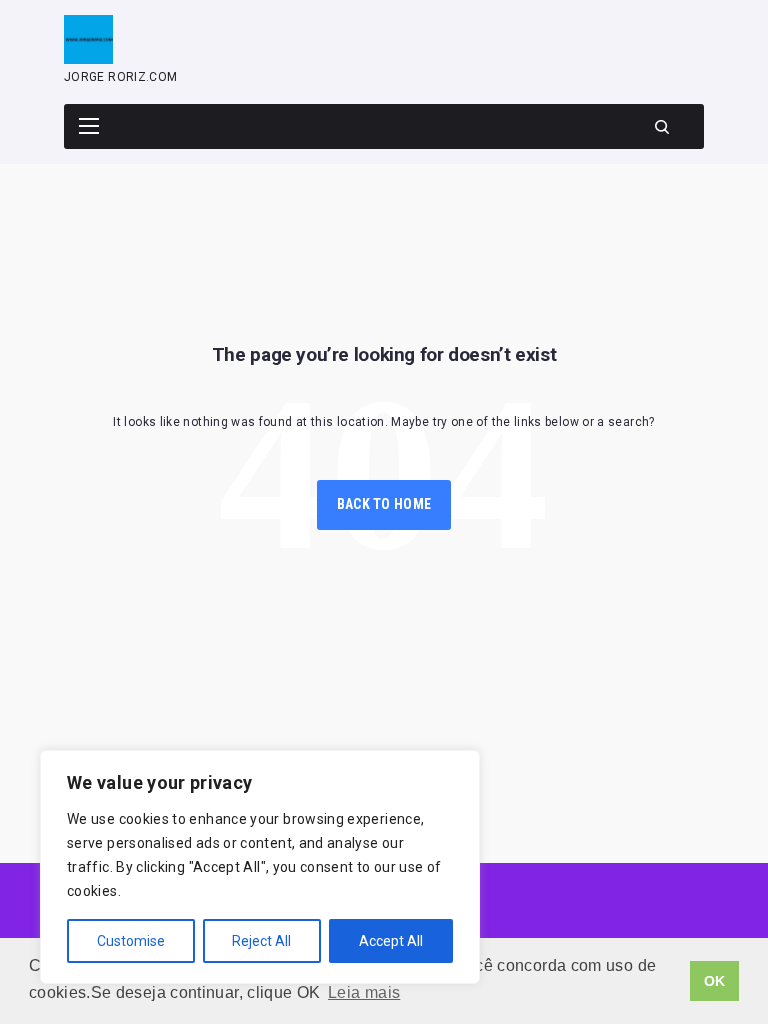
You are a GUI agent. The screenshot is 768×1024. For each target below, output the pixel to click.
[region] (260, 867)
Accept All (391, 941)
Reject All (261, 941)
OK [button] (715, 981)
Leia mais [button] (364, 992)
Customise (131, 941)
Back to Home (384, 504)
